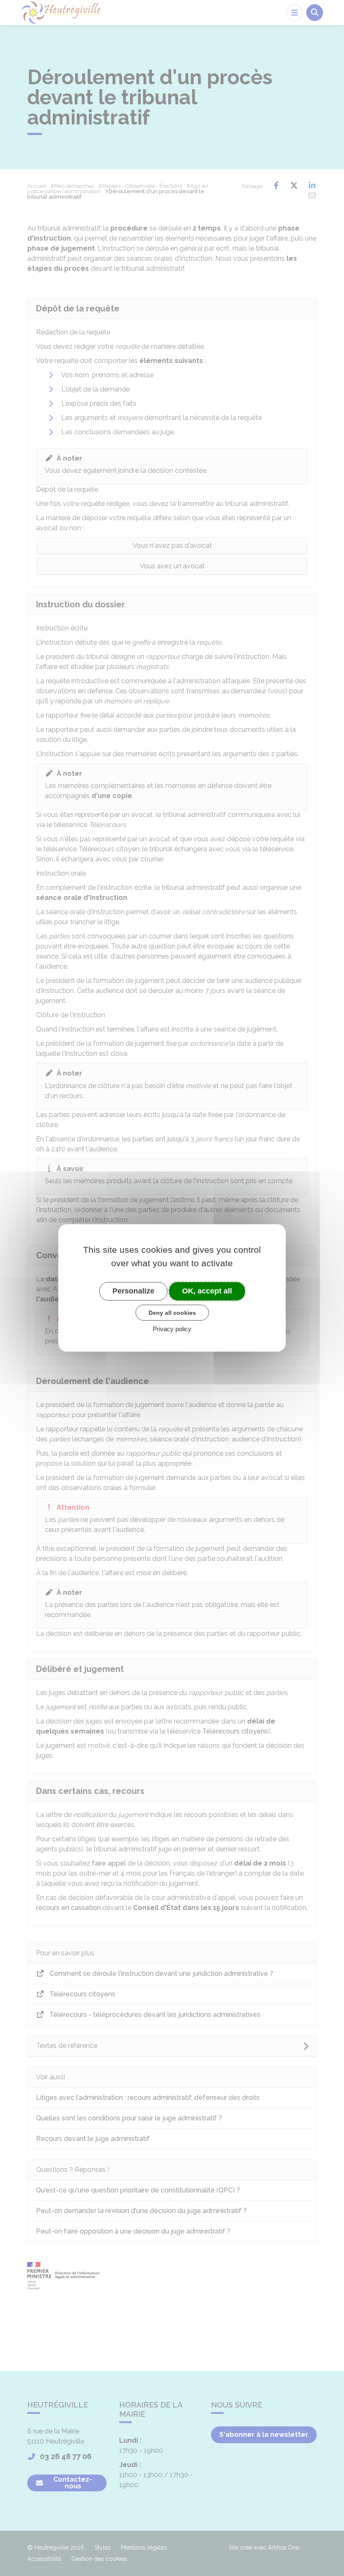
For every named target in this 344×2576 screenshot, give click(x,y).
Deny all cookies (172, 1312)
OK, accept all (207, 1291)
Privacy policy (172, 1329)
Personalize (133, 1291)
